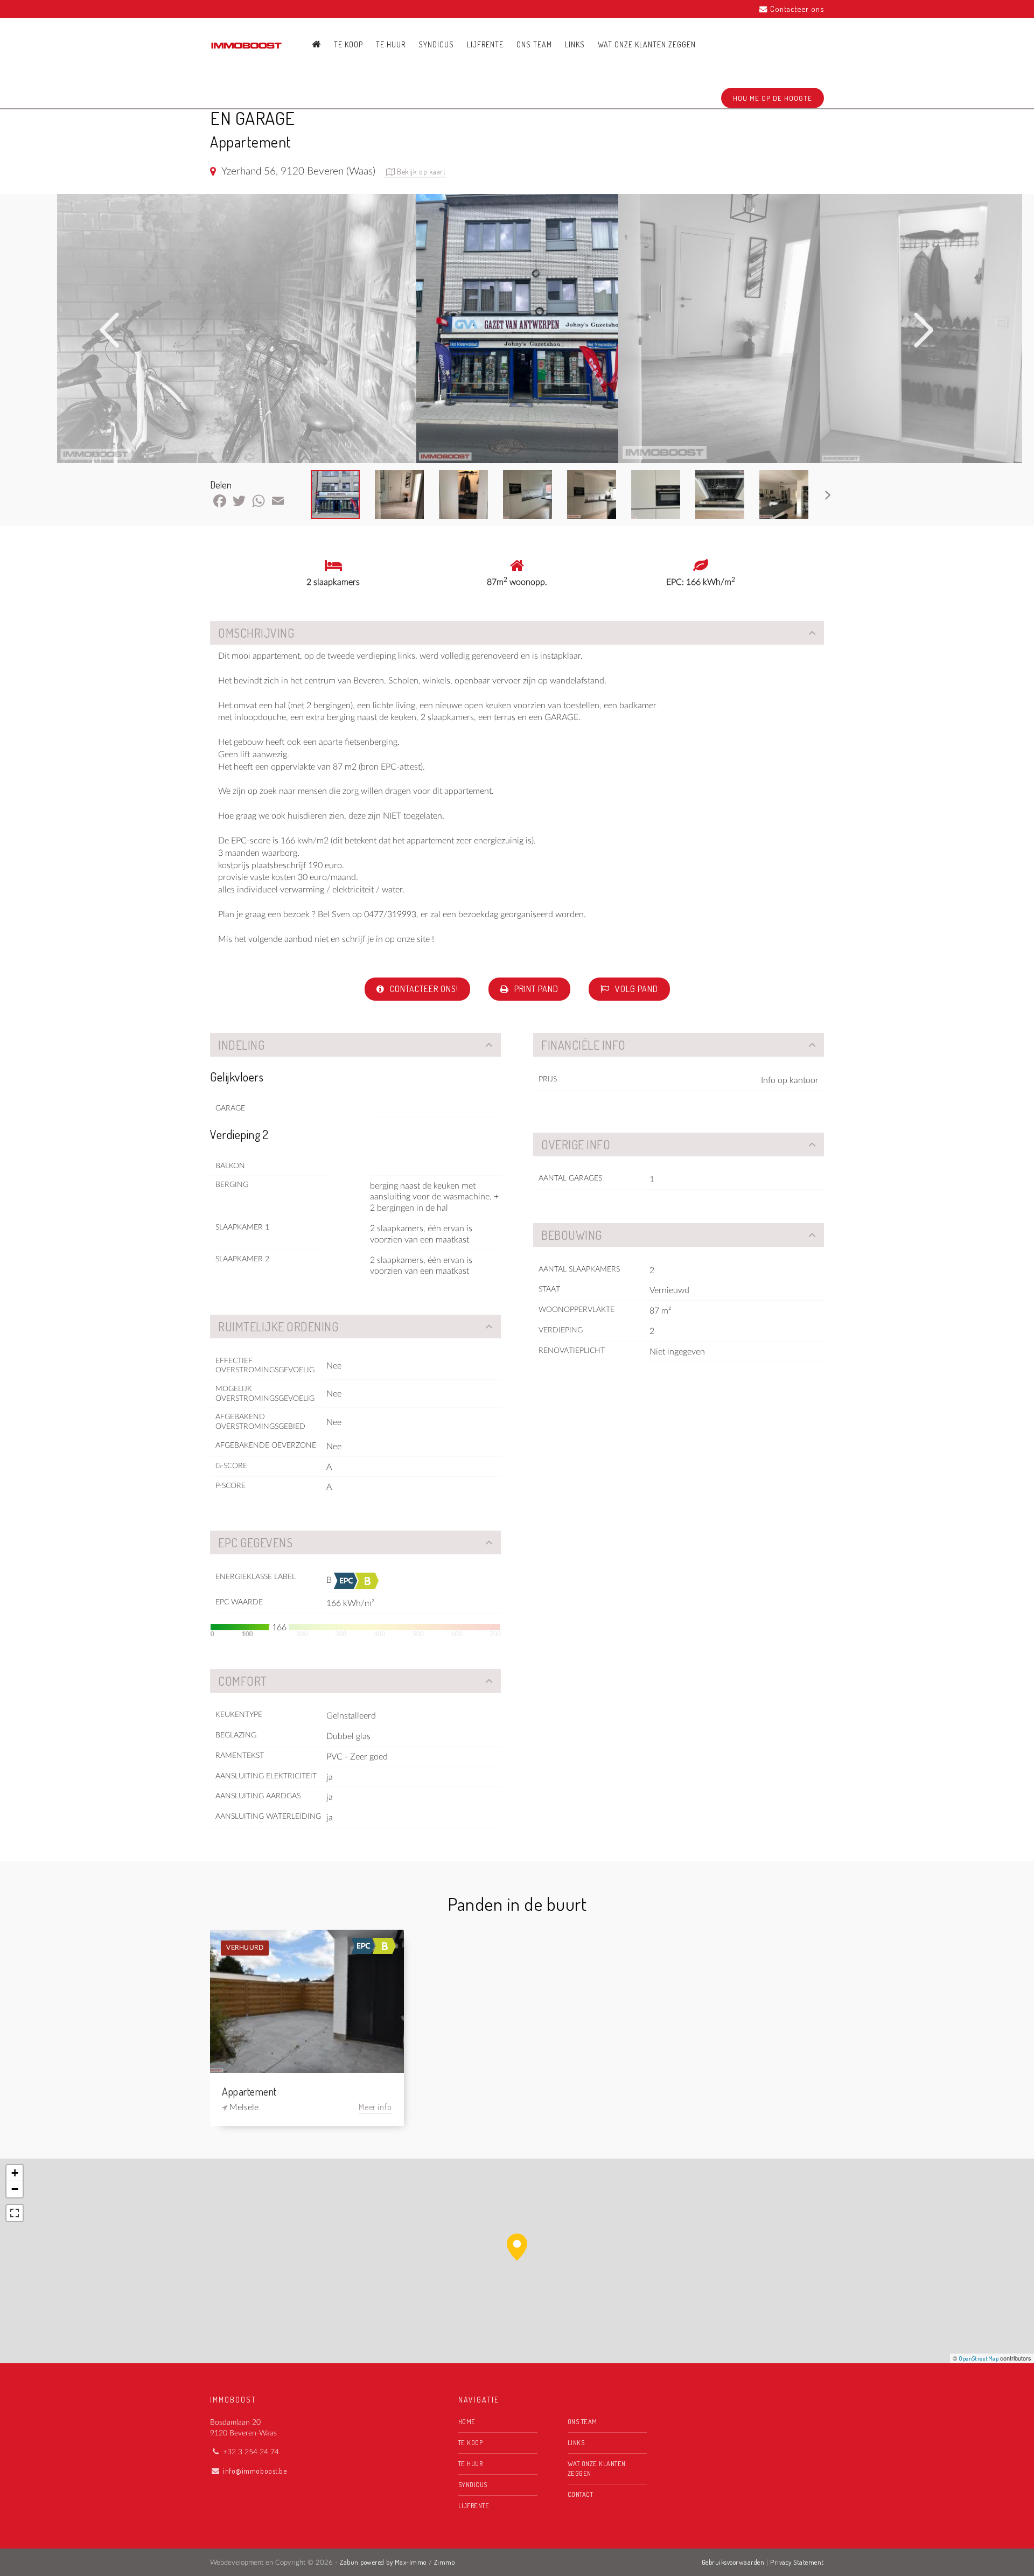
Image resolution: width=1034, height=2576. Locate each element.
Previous (110, 330)
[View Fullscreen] (15, 2213)
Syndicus (436, 44)
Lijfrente (485, 44)
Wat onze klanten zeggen (647, 44)
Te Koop (348, 44)
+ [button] (15, 2173)
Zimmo (445, 2562)
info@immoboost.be (255, 2471)
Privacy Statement (797, 2562)
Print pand (535, 989)
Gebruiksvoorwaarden (733, 2562)
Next (924, 330)
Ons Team (534, 44)
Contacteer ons (797, 9)
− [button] (15, 2189)
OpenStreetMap (979, 2358)
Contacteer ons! (423, 989)
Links (575, 44)
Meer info (375, 2107)
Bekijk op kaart (421, 172)
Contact (581, 2494)
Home (467, 2421)
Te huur (391, 44)
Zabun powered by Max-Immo (383, 2562)
